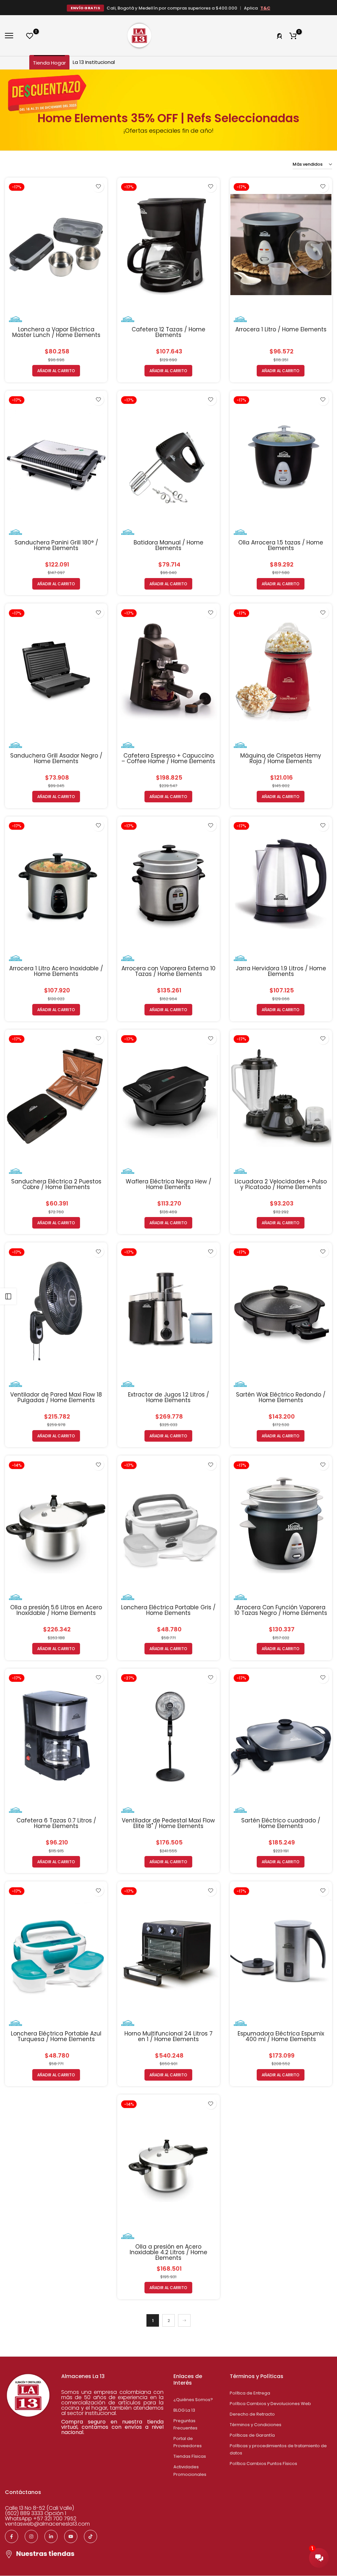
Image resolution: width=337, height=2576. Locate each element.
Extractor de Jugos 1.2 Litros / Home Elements (168, 1397)
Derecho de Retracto (252, 2414)
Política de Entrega (250, 2393)
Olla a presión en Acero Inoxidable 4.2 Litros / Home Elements (168, 2252)
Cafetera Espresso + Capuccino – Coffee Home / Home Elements (168, 758)
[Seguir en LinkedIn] (51, 2536)
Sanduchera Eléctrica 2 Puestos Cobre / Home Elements (56, 1184)
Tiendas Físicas (190, 2456)
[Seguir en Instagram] (31, 2536)
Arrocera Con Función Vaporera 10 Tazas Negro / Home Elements (281, 1610)
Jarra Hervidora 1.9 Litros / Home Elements (281, 971)
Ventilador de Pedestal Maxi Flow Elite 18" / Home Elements (168, 1823)
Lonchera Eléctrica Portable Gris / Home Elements (168, 1610)
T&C (265, 8)
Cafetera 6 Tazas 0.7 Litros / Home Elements (56, 1823)
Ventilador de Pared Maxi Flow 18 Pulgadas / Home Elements (56, 1397)
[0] (30, 36)
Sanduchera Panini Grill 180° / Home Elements (56, 545)
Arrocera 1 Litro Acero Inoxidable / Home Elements (56, 971)
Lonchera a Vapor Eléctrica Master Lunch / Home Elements (56, 332)
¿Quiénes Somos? (193, 2400)
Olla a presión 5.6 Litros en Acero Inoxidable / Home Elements (56, 1610)
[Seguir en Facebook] (12, 2536)
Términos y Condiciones (256, 2425)
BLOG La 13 (184, 2410)
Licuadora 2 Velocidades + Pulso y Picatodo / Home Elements (281, 1184)
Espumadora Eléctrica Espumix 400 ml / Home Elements (281, 2036)
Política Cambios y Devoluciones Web (270, 2404)
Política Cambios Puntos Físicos (263, 2464)
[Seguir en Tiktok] (91, 2536)
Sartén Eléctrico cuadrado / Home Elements (281, 1823)
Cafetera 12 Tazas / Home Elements (168, 332)
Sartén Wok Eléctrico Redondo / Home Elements (281, 1397)
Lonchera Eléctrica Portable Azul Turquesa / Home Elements (56, 2036)
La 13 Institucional (94, 62)
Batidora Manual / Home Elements (168, 545)
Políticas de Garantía (252, 2435)
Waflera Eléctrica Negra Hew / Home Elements (168, 1184)
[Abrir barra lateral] (8, 1296)
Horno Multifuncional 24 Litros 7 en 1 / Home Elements (168, 2036)
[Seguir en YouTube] (71, 2536)
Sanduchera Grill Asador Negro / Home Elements (56, 758)
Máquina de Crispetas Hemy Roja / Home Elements (281, 758)
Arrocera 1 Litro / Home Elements (281, 329)
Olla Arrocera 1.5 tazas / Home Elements (281, 545)
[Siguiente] (184, 2320)
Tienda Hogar (49, 63)
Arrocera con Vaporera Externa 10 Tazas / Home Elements (168, 971)
